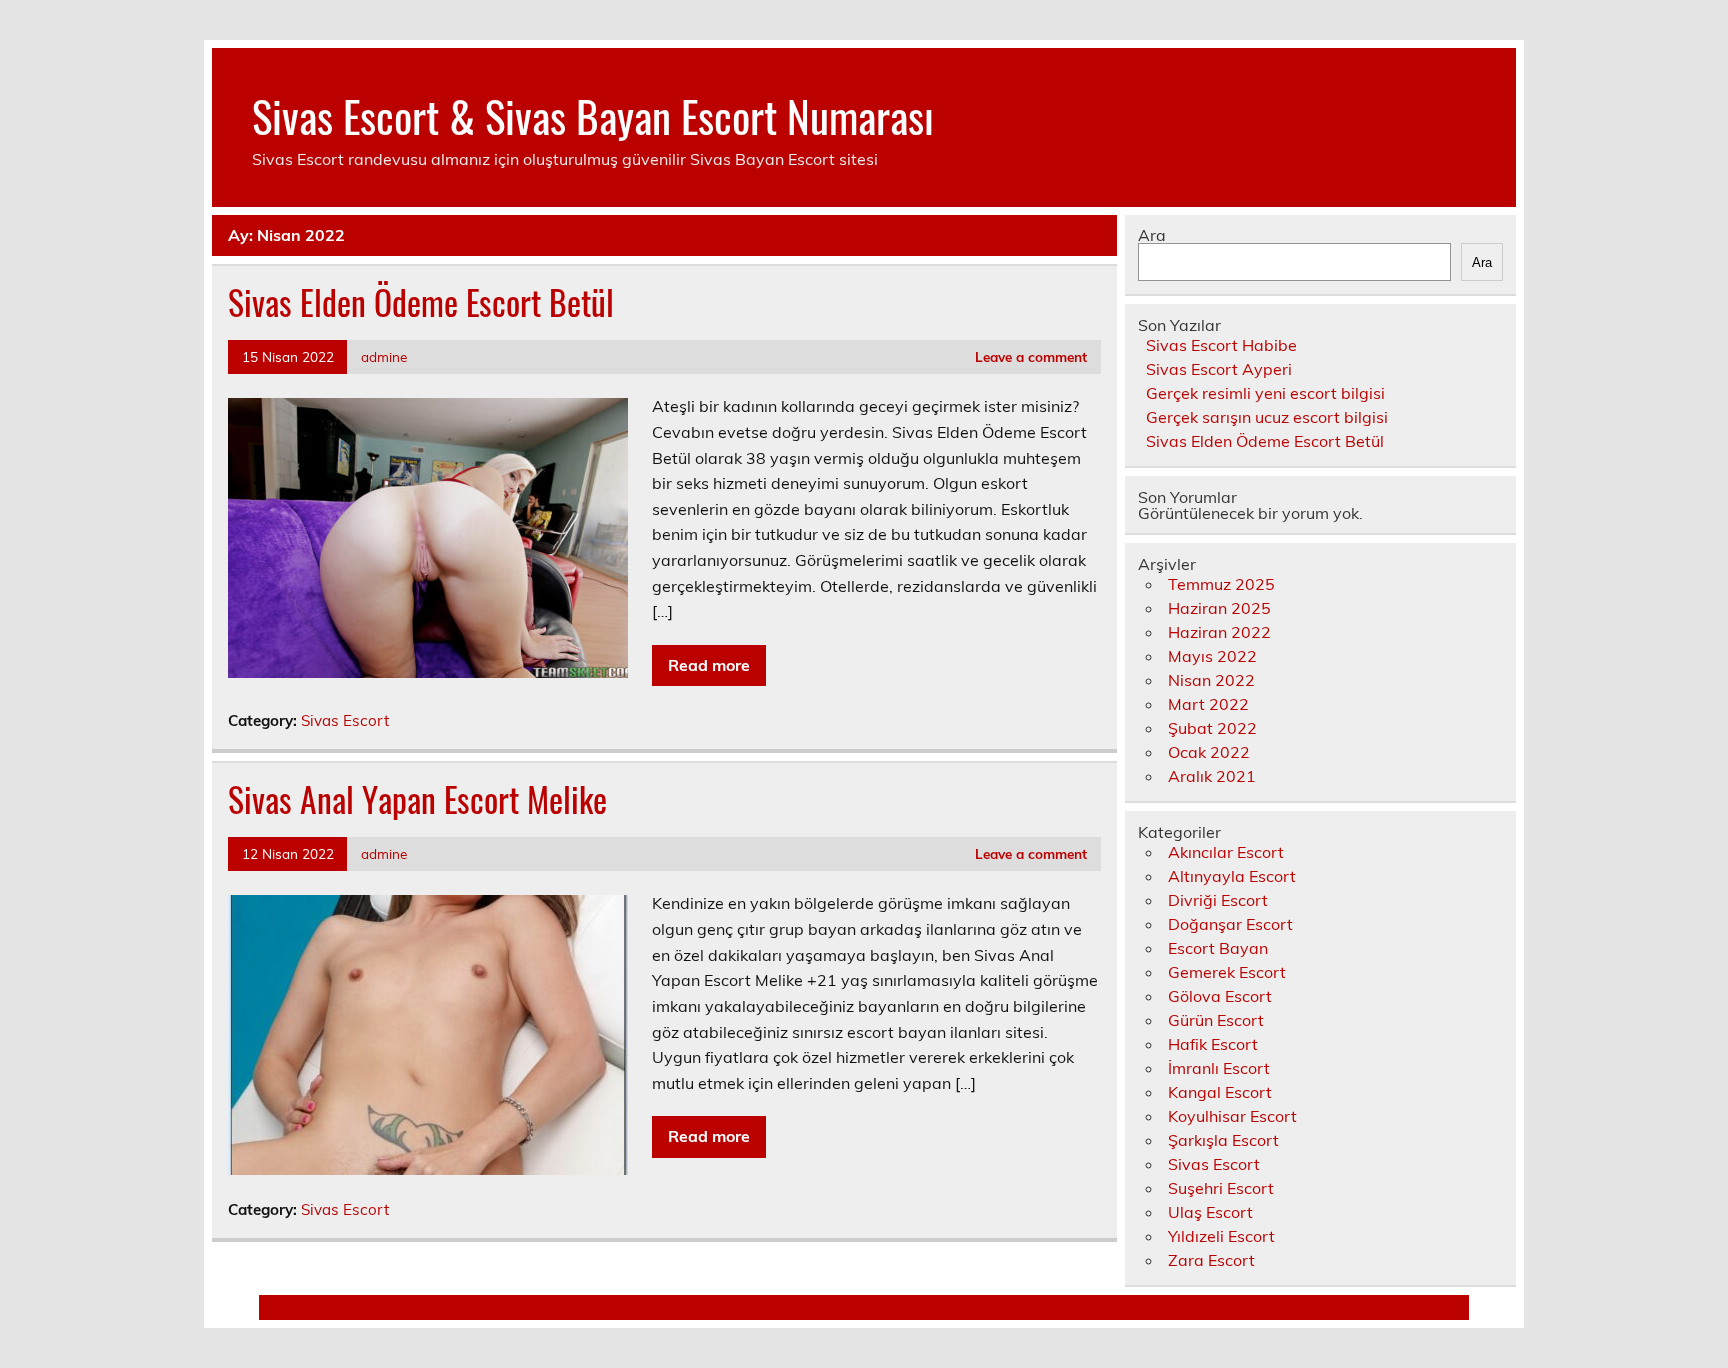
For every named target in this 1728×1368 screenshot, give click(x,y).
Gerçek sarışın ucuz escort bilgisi (1267, 417)
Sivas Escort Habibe (1221, 345)
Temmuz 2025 (1221, 584)
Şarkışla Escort (1223, 1140)
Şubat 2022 (1212, 728)
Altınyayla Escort (1232, 876)
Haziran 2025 (1219, 608)
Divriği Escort (1218, 900)
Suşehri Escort (1221, 1188)
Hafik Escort (1213, 1044)
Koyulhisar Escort (1232, 1116)
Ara (1152, 235)
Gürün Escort (1216, 1020)
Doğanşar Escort (1230, 924)
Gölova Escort (1220, 996)
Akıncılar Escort (1226, 852)
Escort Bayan (1218, 948)
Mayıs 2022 (1212, 656)
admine (384, 356)
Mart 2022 (1208, 704)
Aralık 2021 (1212, 776)
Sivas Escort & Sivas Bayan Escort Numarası (593, 115)
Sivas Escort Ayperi (1219, 369)
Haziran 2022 (1219, 632)
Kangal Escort (1220, 1092)
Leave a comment (1031, 356)
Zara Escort (1211, 1260)
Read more (709, 665)
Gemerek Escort (1227, 972)
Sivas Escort (345, 720)
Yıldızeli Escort (1221, 1236)
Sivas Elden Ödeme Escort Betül (421, 302)
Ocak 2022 (1209, 752)
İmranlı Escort (1219, 1068)
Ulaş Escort (1210, 1212)
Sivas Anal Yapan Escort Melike (417, 799)
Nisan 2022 (1211, 680)
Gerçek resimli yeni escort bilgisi (1265, 393)
